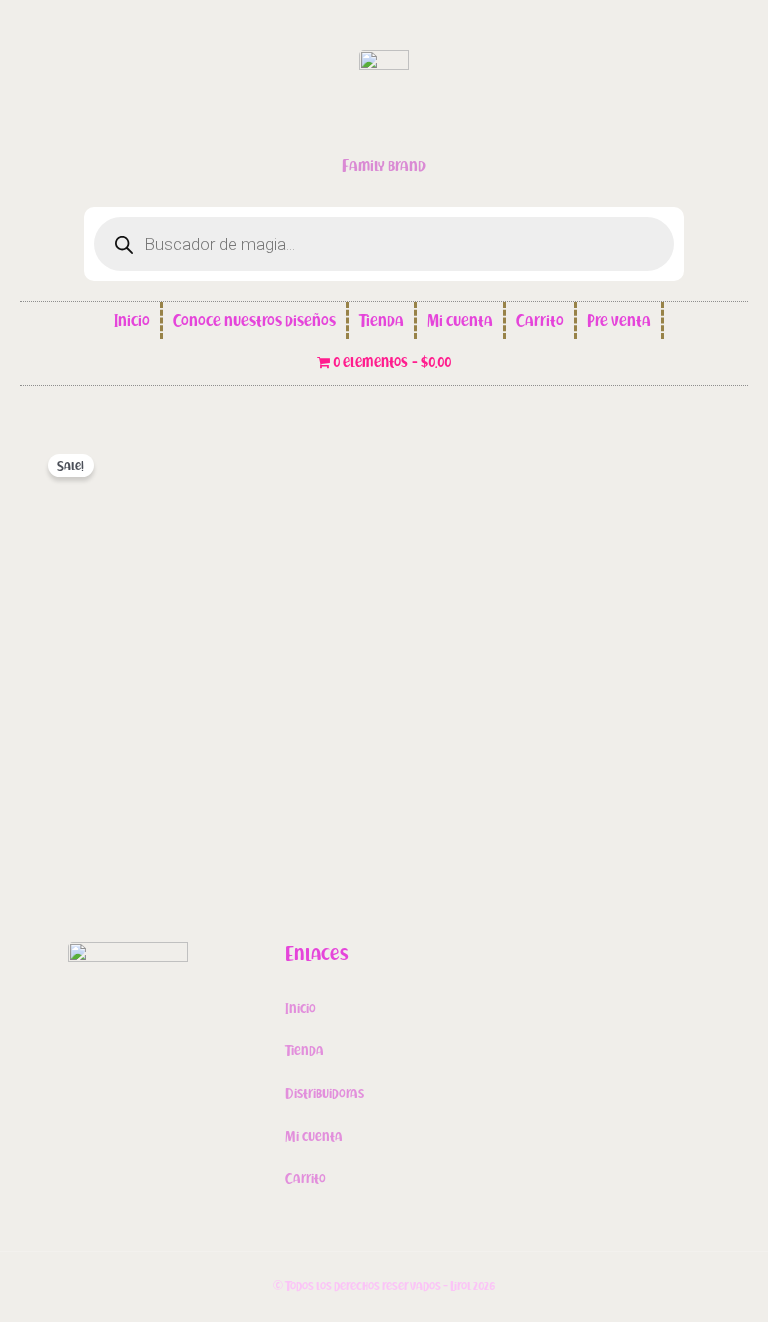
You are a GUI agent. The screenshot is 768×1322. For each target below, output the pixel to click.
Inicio (132, 321)
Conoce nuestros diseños (254, 321)
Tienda (381, 321)
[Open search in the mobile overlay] (384, 244)
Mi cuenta (460, 321)
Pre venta (619, 321)
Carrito (540, 321)
